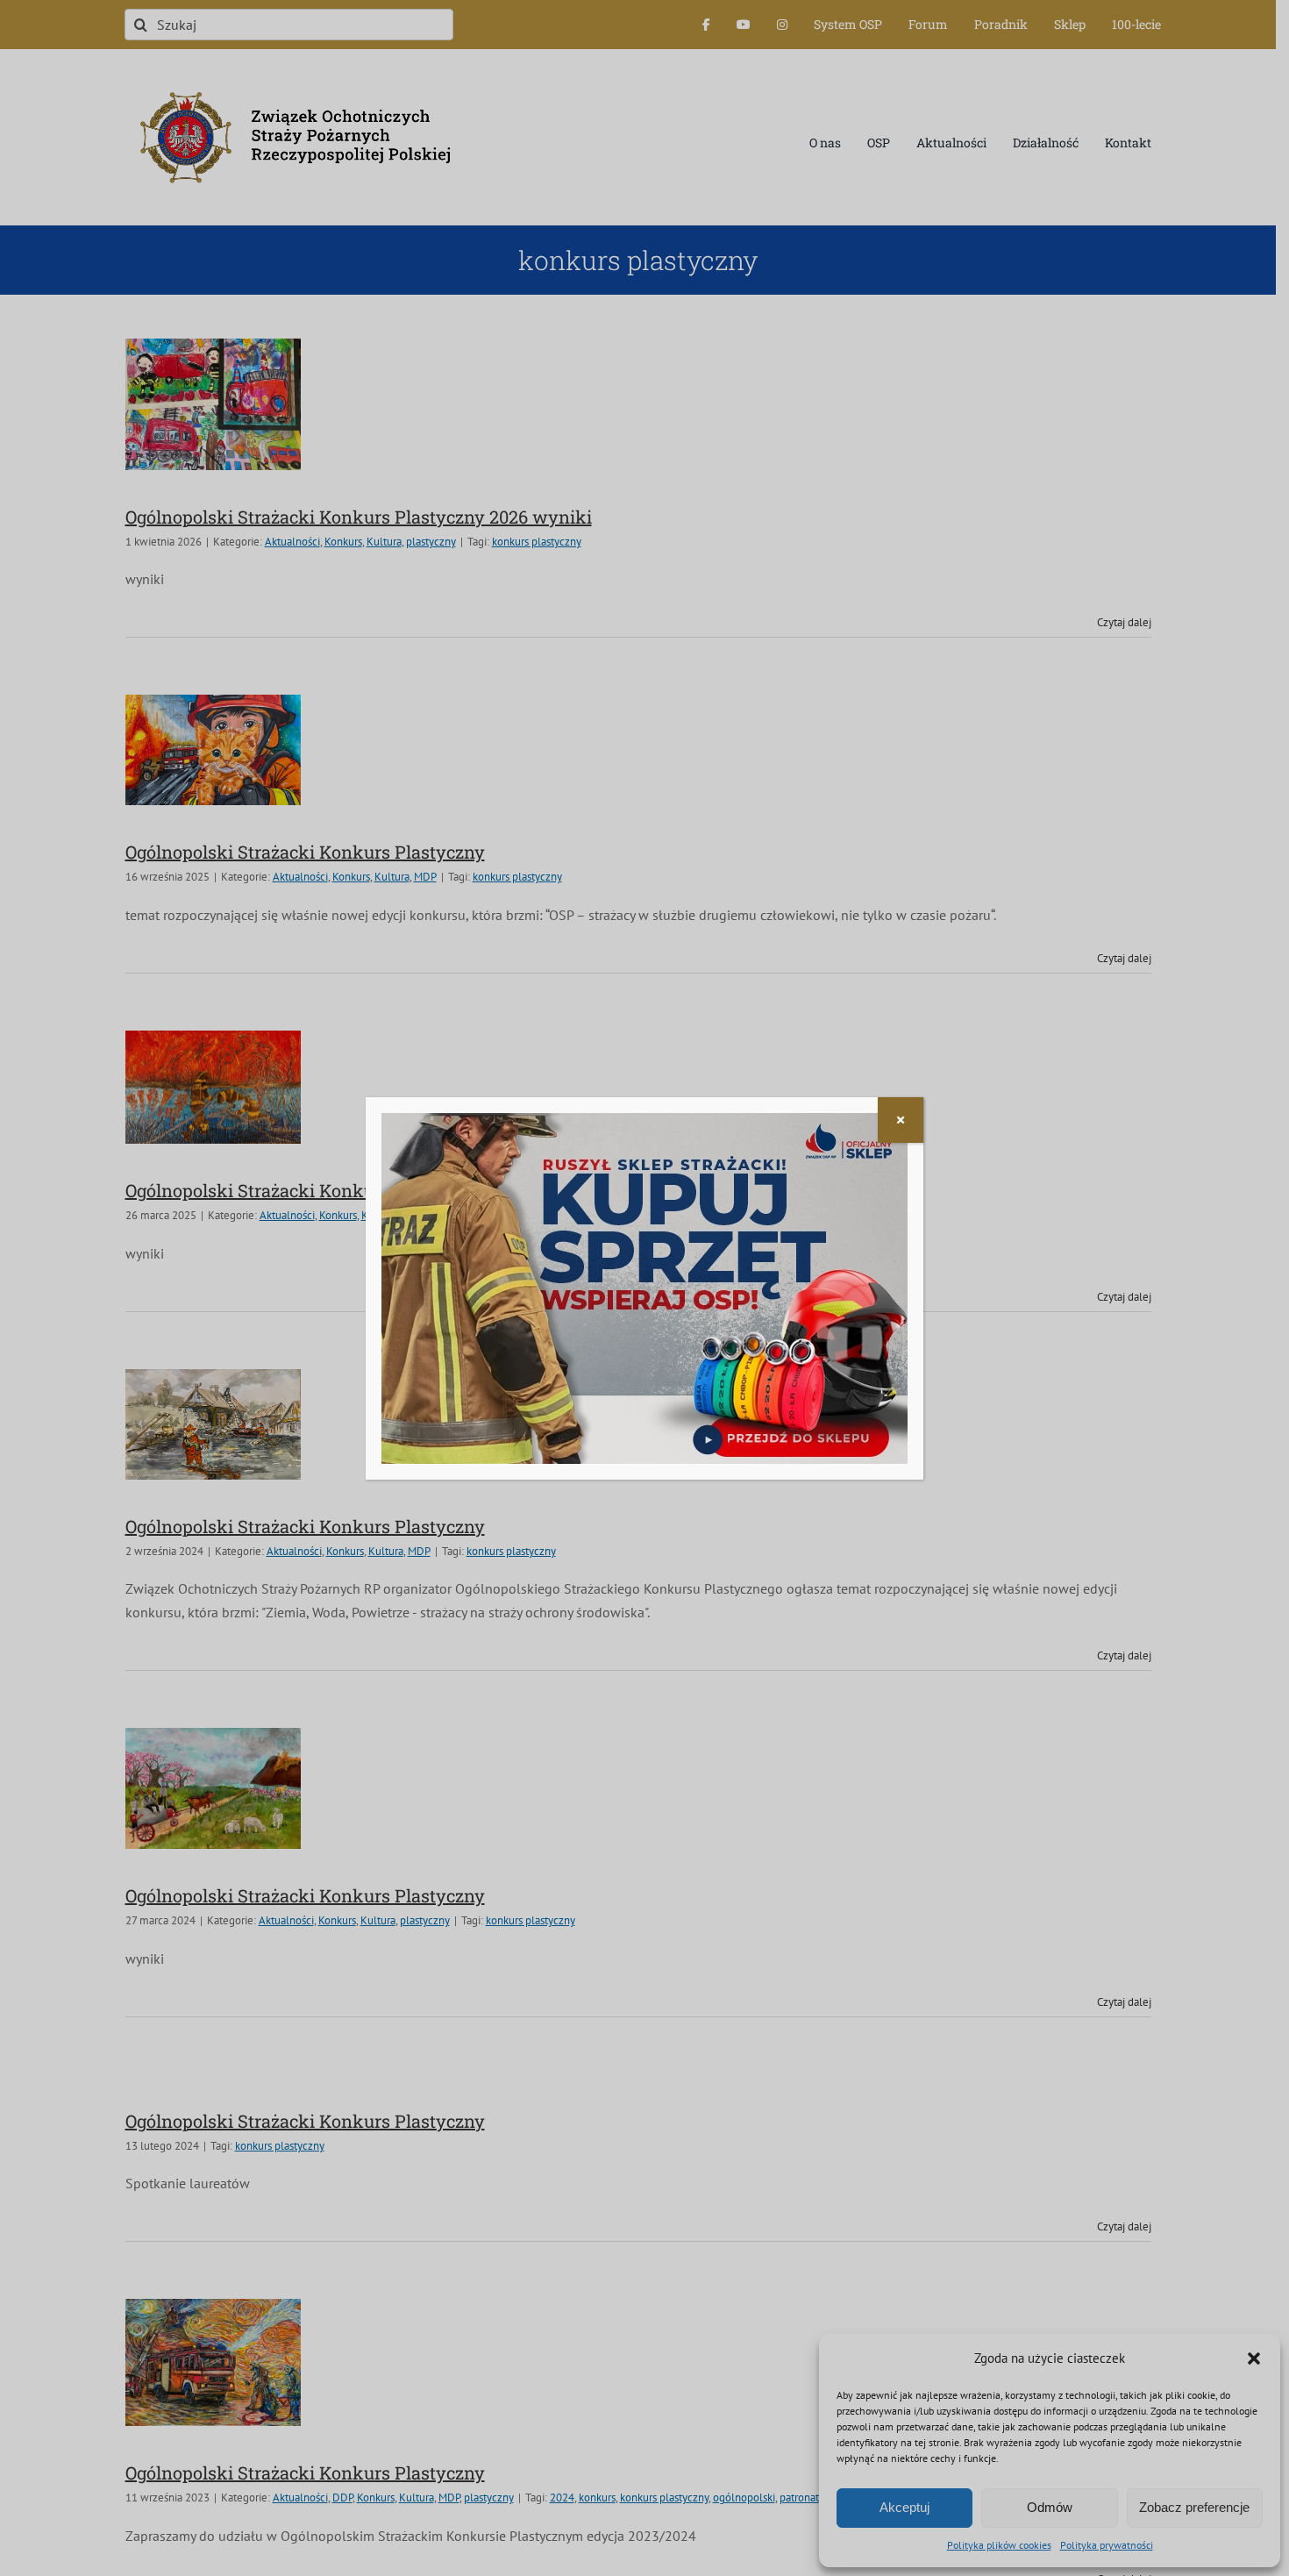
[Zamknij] (901, 1120)
